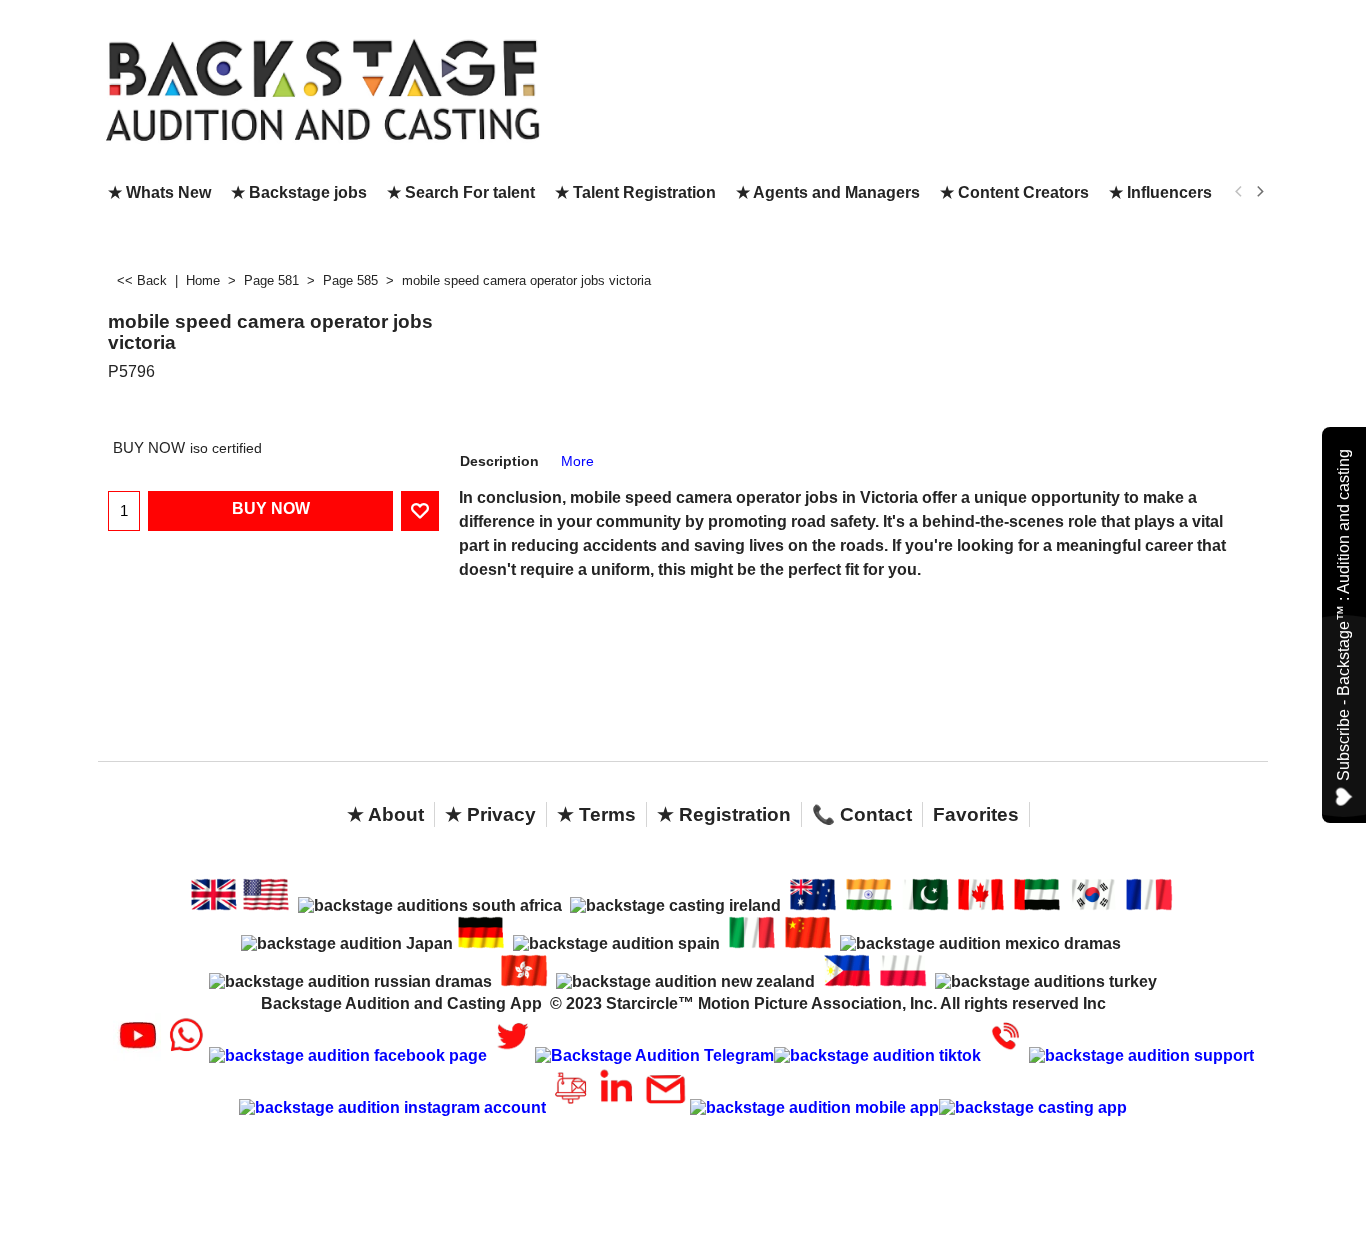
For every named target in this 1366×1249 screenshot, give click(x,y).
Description (499, 461)
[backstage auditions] (323, 88)
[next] (1259, 192)
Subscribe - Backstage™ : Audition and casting (1343, 615)
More (577, 461)
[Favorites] (420, 511)
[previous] (1239, 192)
